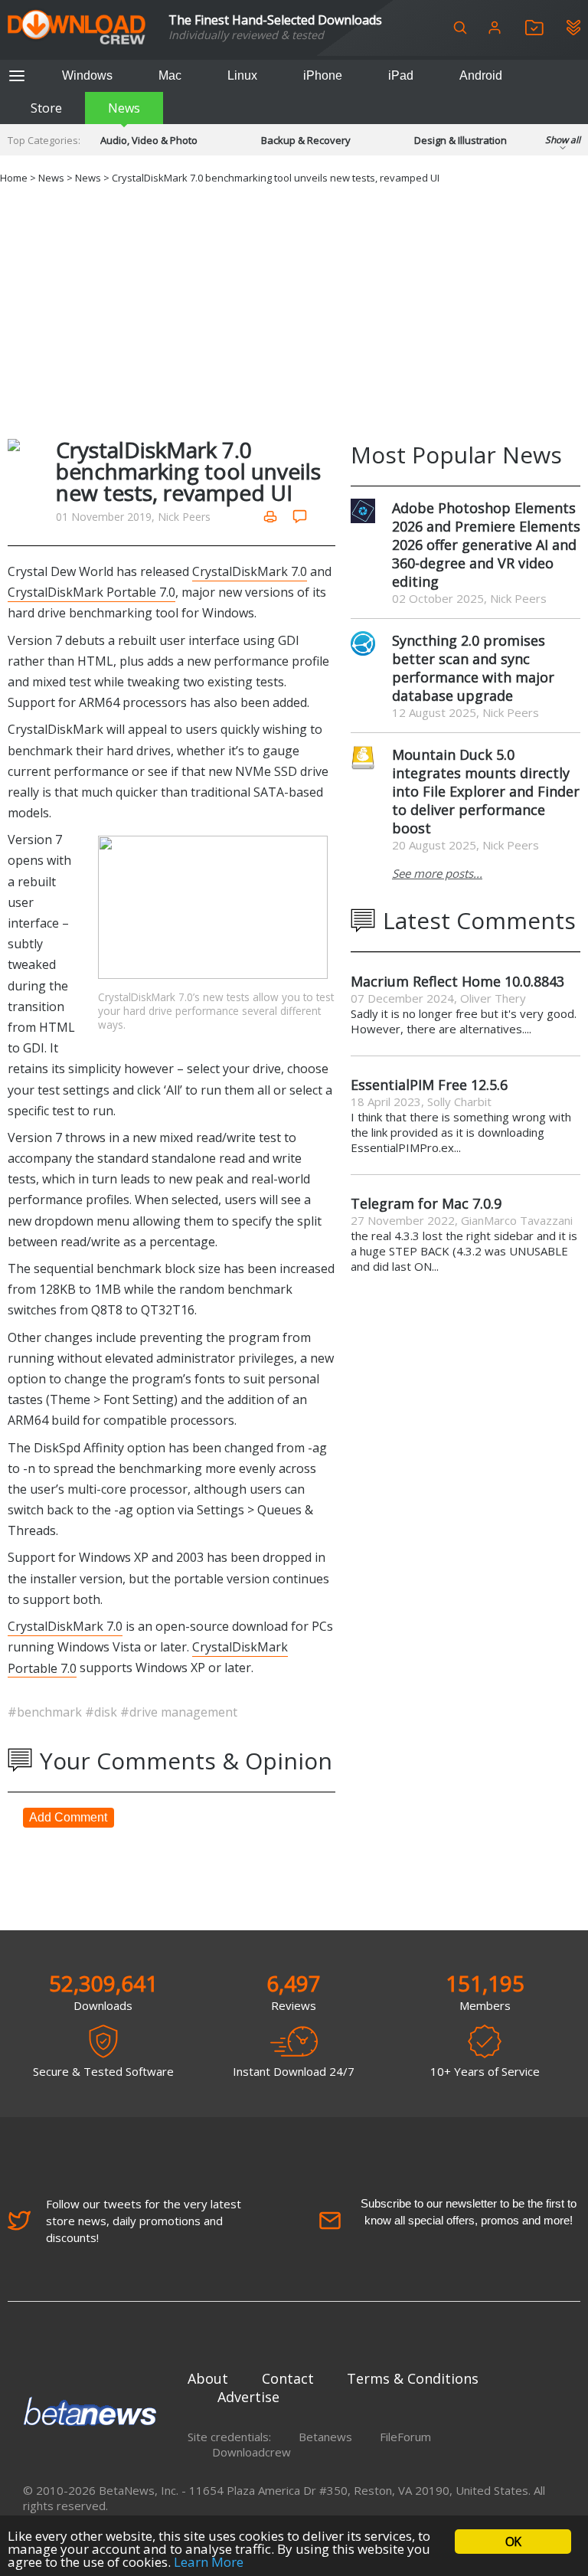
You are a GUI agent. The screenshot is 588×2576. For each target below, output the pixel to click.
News (124, 108)
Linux (242, 75)
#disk (103, 1712)
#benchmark (46, 1712)
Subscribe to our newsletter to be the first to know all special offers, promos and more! (469, 2212)
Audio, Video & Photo (149, 140)
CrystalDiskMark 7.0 (250, 571)
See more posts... (437, 873)
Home (14, 178)
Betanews (325, 2437)
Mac (170, 75)
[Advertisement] (294, 309)
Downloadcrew (252, 2452)
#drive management (179, 1712)
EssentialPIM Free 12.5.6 (429, 1085)
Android (481, 75)
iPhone (323, 75)
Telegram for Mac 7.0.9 (426, 1203)
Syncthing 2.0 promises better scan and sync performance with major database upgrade (473, 668)
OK (513, 2542)
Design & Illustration (461, 140)
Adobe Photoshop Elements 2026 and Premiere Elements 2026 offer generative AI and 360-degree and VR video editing (486, 545)
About (208, 2378)
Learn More (209, 2562)
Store (46, 108)
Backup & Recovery (306, 140)
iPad (401, 75)
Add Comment (68, 1817)
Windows (87, 75)
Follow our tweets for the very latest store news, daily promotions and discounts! (144, 2221)
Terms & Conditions (413, 2378)
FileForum (405, 2437)
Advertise (248, 2397)
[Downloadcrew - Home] (77, 28)
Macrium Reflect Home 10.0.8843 (457, 981)
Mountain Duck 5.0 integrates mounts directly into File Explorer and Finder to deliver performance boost (486, 791)
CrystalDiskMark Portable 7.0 (91, 592)
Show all (563, 140)
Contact (288, 2378)
